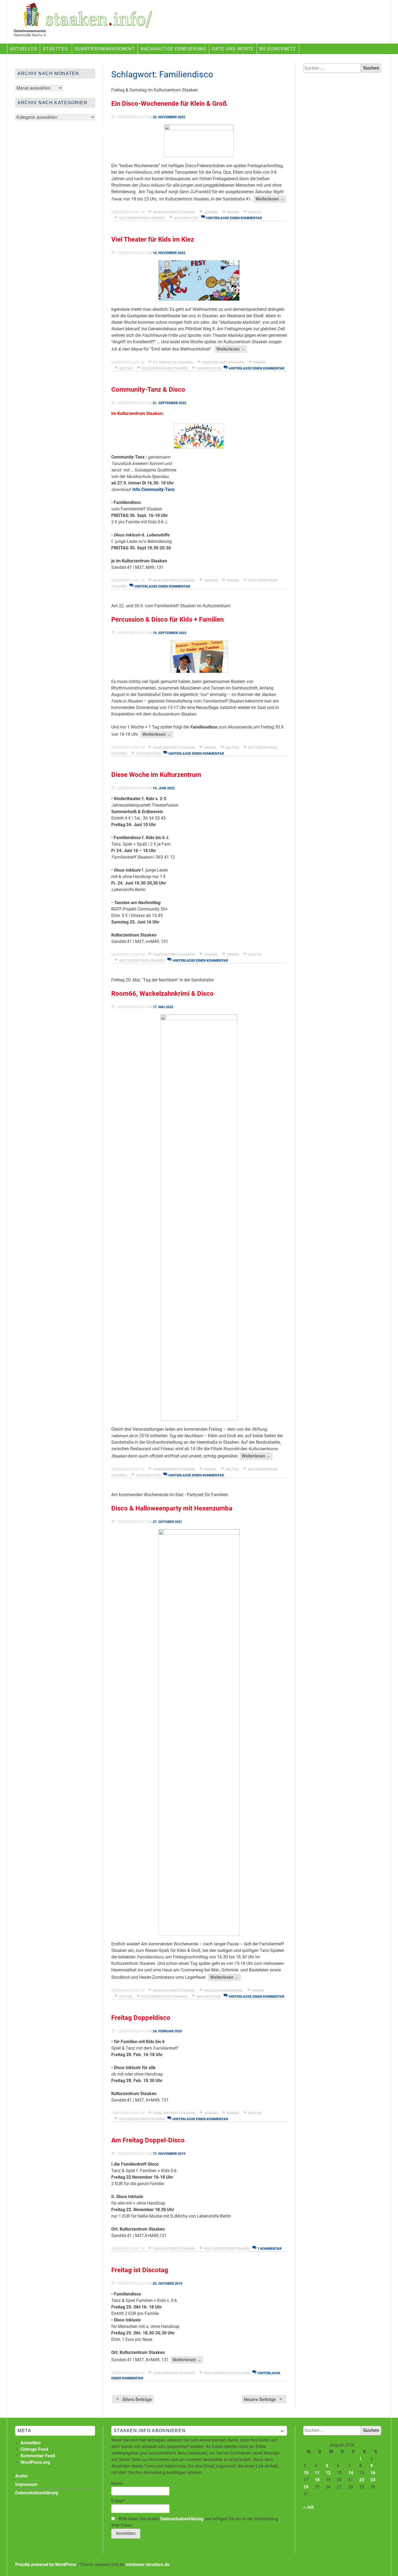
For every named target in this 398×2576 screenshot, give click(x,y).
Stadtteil (56, 49)
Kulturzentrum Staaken (142, 218)
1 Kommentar (270, 2249)
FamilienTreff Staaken (174, 212)
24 (306, 2487)
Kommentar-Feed (38, 2456)
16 (373, 2473)
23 (373, 2480)
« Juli (308, 2507)
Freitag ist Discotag (140, 2270)
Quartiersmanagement (105, 49)
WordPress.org (35, 2462)
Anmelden (31, 2443)
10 (306, 2473)
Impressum (26, 2484)
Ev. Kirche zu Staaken (173, 362)
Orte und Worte (233, 49)
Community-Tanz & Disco (148, 390)
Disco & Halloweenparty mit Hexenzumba (172, 1508)
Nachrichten (186, 218)
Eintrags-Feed (34, 2449)
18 (317, 2480)
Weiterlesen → (271, 199)
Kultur (255, 212)
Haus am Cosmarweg (223, 1990)
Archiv (21, 2476)
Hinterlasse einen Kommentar (234, 218)
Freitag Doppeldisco (141, 2018)
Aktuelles (24, 49)
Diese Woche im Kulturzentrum (156, 775)
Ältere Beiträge (137, 2399)
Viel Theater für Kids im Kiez (153, 239)
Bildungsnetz (278, 49)
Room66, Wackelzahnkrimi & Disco (162, 994)
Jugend (211, 212)
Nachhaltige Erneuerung (173, 49)
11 (317, 2473)
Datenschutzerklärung (182, 2519)
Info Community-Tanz (154, 489)
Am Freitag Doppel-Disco (148, 2140)
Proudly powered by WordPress (46, 2565)
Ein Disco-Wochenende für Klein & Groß (169, 104)
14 (351, 2473)
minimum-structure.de (148, 2565)
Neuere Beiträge (260, 2399)
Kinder (233, 212)
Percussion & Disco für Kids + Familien (167, 619)
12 (328, 2473)
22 (362, 2480)
